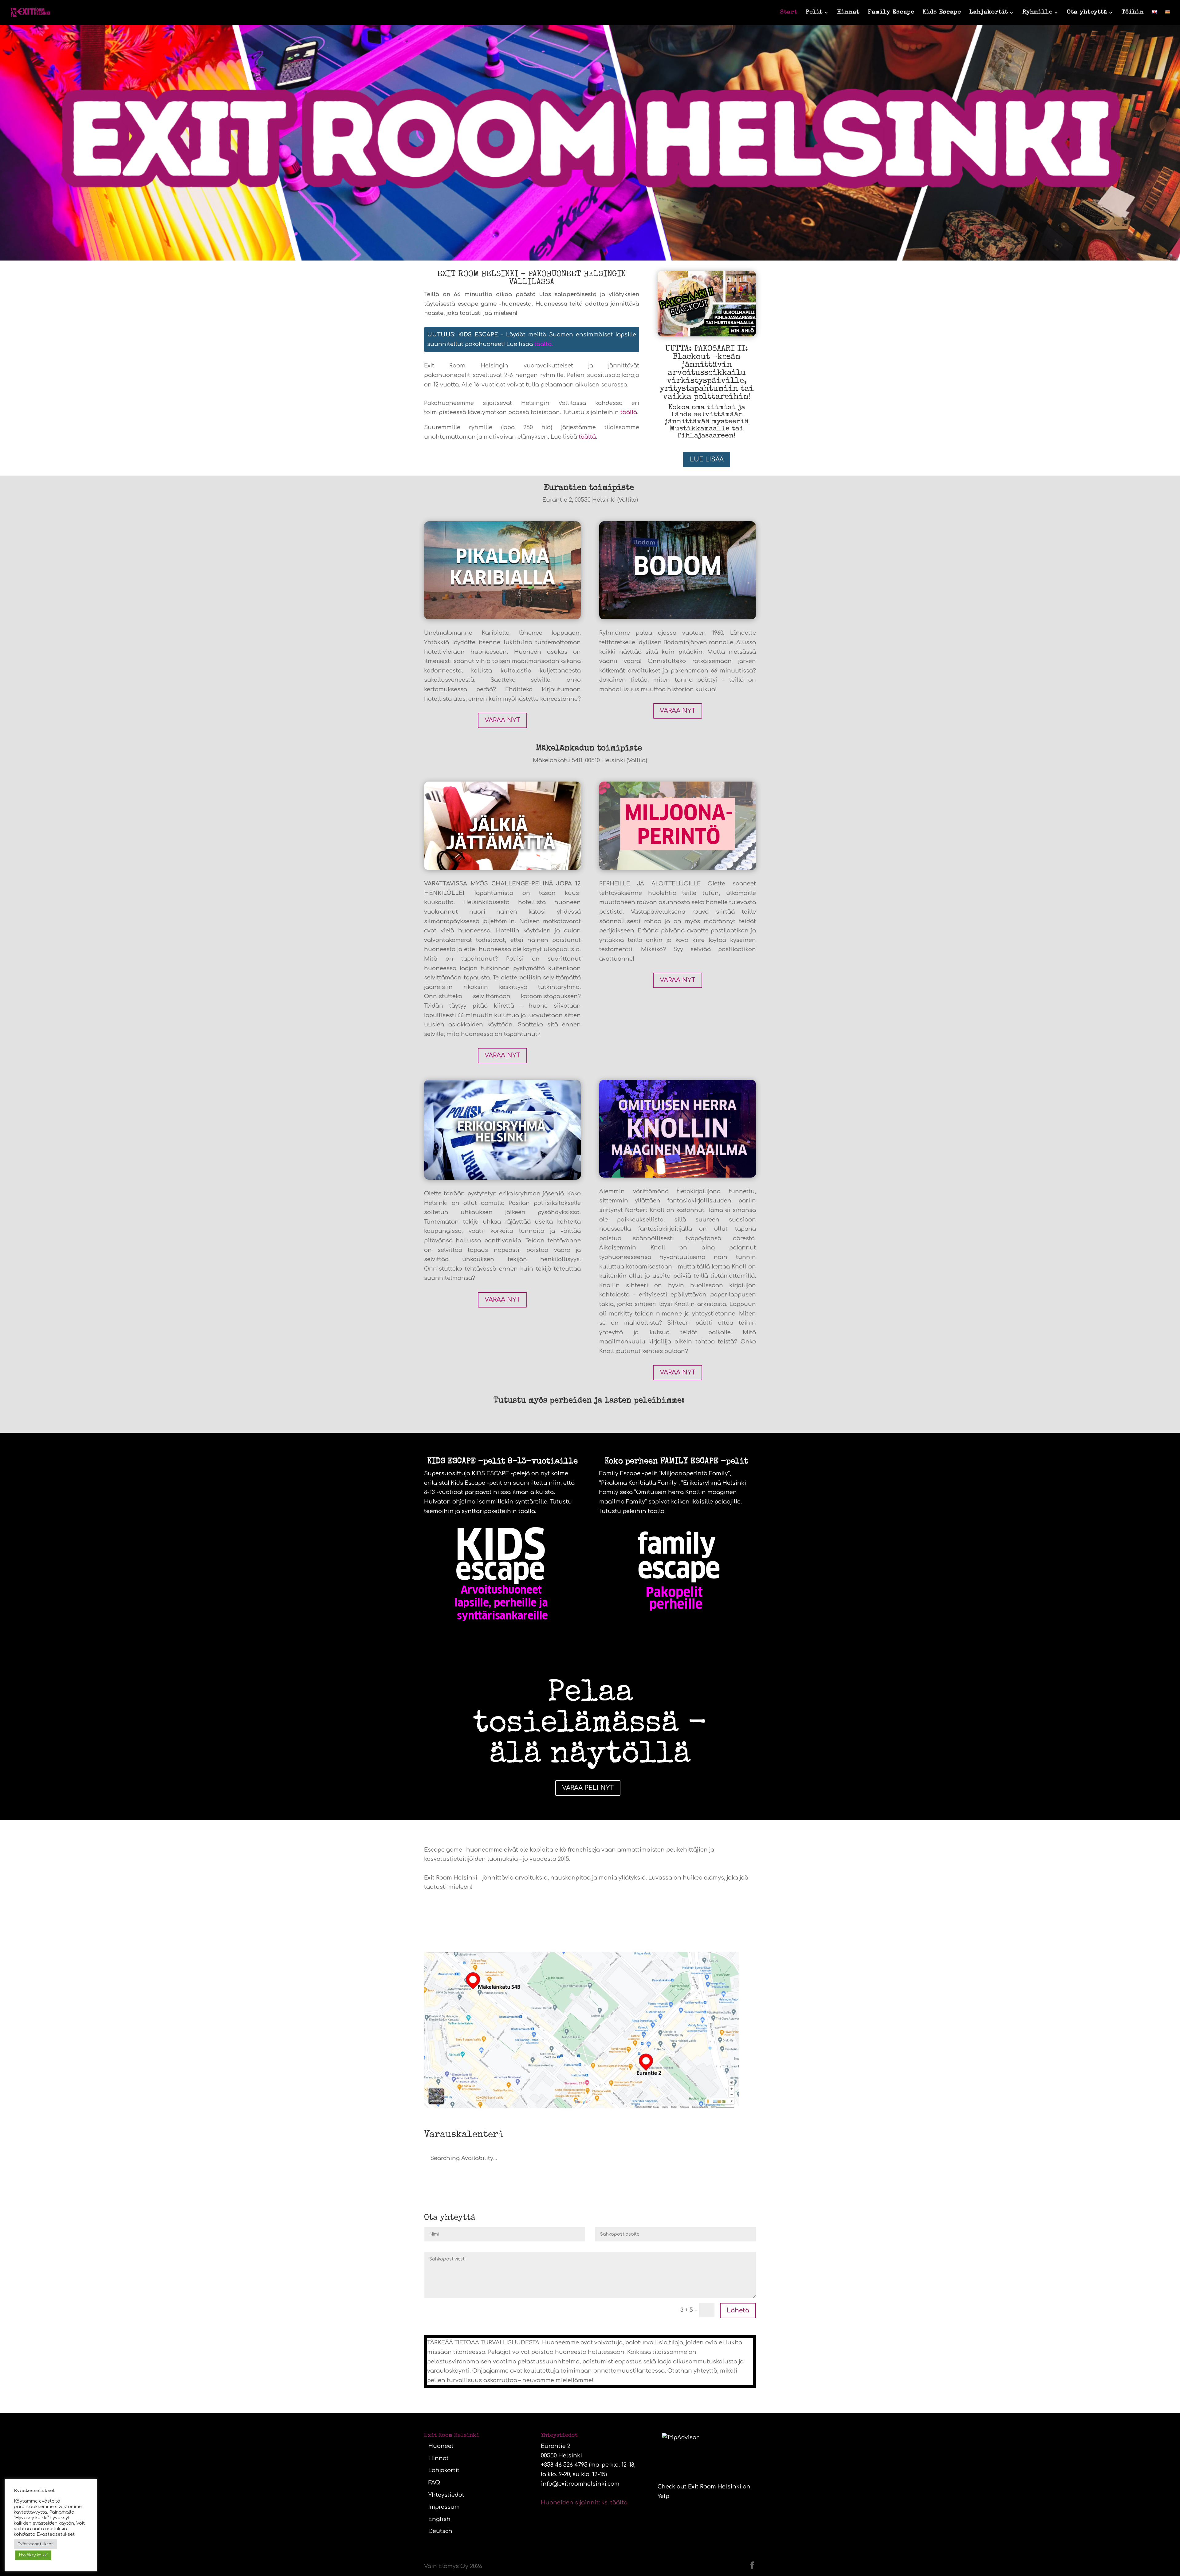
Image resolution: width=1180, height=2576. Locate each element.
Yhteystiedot (446, 2495)
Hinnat (848, 13)
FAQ (434, 2483)
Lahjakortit (989, 13)
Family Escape (891, 13)
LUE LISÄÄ (707, 459)
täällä (629, 412)
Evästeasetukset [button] (35, 2544)
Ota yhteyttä (1087, 13)
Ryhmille (1037, 13)
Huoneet (441, 2446)
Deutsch (440, 2531)
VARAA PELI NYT (588, 1788)
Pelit (814, 13)
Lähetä (738, 2310)
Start (789, 13)
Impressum (444, 2507)
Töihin (1133, 13)
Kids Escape (942, 13)
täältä (543, 344)
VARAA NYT (502, 720)
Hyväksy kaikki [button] (33, 2555)
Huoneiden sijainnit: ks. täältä (584, 2503)
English (439, 2519)
